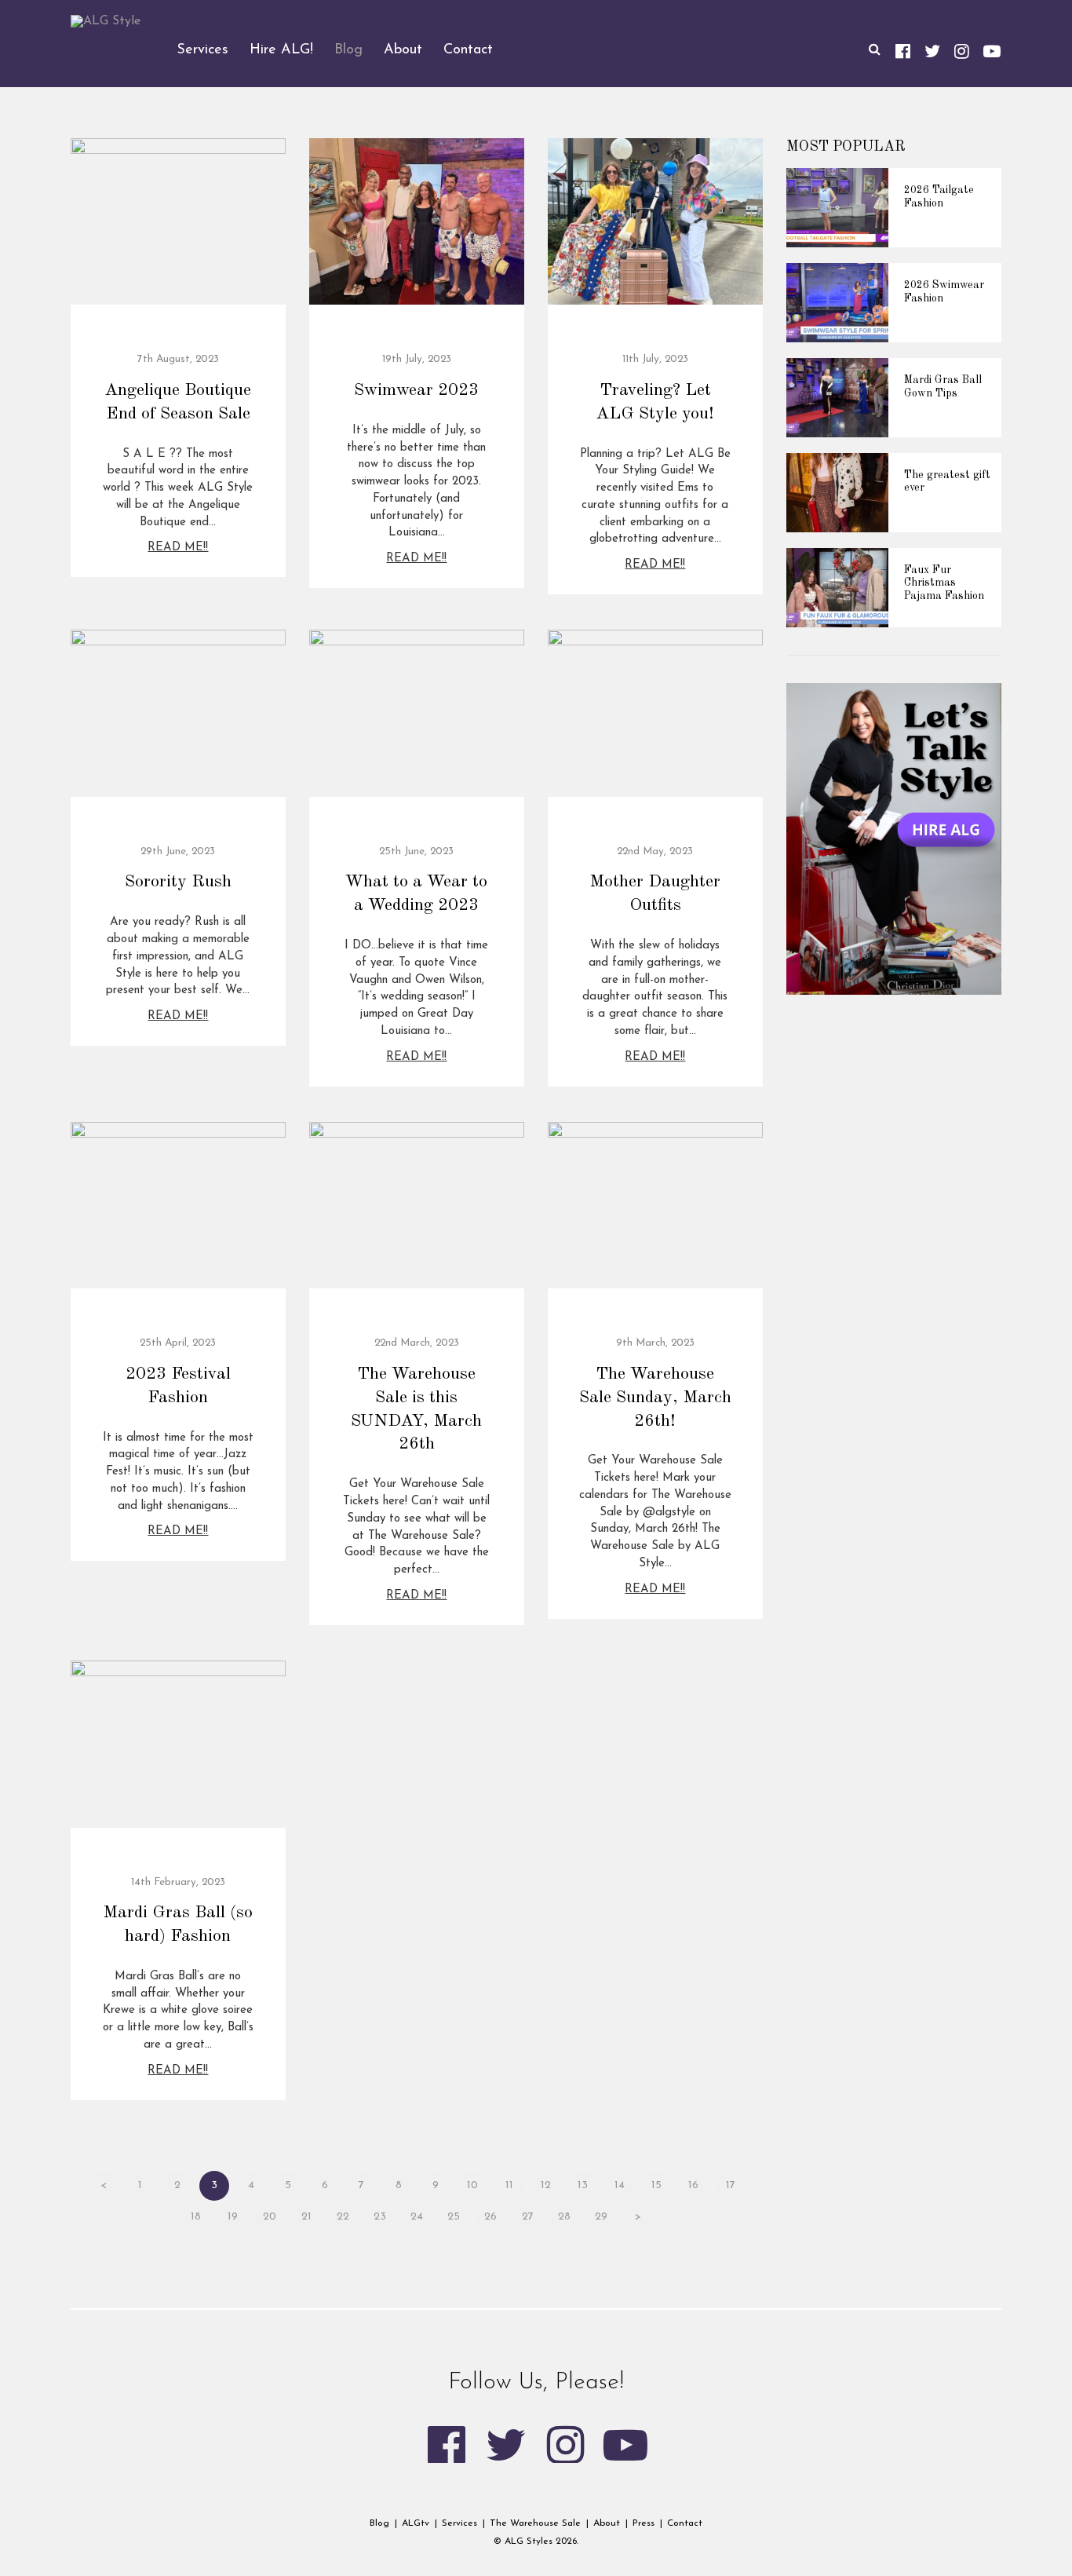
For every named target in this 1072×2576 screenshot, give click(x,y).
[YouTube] (992, 50)
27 (528, 2217)
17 (731, 2185)
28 (564, 2217)
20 (270, 2217)
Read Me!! (178, 548)
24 (417, 2217)
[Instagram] (962, 50)
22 (343, 2217)
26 (490, 2217)
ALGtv (416, 2523)
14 (620, 2185)
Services (459, 2523)
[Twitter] (932, 50)
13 (583, 2185)
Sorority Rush (178, 882)
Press (644, 2523)
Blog (379, 2523)
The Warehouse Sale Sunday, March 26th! (655, 1398)
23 (380, 2217)
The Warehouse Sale (535, 2523)
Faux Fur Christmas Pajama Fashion (944, 583)
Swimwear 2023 (416, 390)
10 (472, 2185)
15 (656, 2185)
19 (233, 2217)
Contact (685, 2523)
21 (306, 2217)
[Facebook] (903, 50)
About (607, 2523)
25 (454, 2217)
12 (546, 2185)
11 (509, 2185)
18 (196, 2217)
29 (601, 2217)
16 (693, 2185)
